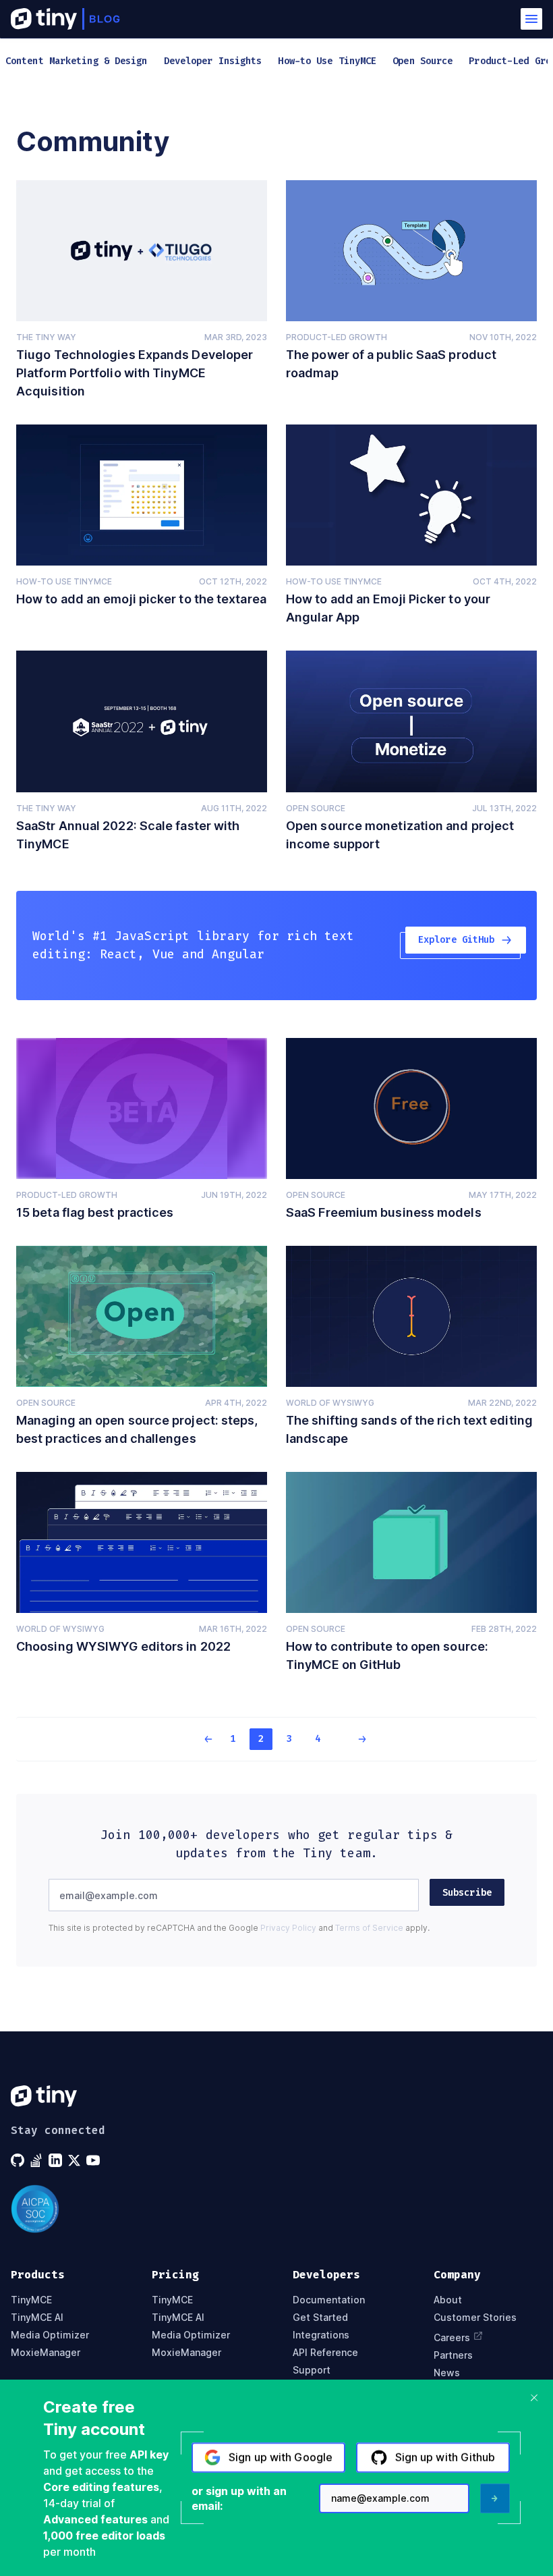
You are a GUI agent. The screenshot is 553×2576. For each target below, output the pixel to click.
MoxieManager (46, 2353)
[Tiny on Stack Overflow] (38, 2160)
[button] (531, 19)
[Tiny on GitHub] (19, 2160)
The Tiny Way (46, 337)
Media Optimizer (50, 2335)
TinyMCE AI (37, 2318)
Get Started (320, 2318)
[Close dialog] (534, 2398)
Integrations (321, 2335)
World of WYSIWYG (330, 1403)
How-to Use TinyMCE (64, 581)
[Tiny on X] (76, 2160)
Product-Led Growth (337, 337)
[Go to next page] (353, 1739)
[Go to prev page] (200, 1739)
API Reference (325, 2353)
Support (312, 2370)
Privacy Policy (288, 1928)
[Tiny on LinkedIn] (57, 2160)
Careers (452, 2337)
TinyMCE (31, 2300)
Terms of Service (369, 1928)
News (447, 2373)
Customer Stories (475, 2318)
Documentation (329, 2300)
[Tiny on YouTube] (94, 2160)
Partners (453, 2355)
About (448, 2300)
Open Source (316, 808)
